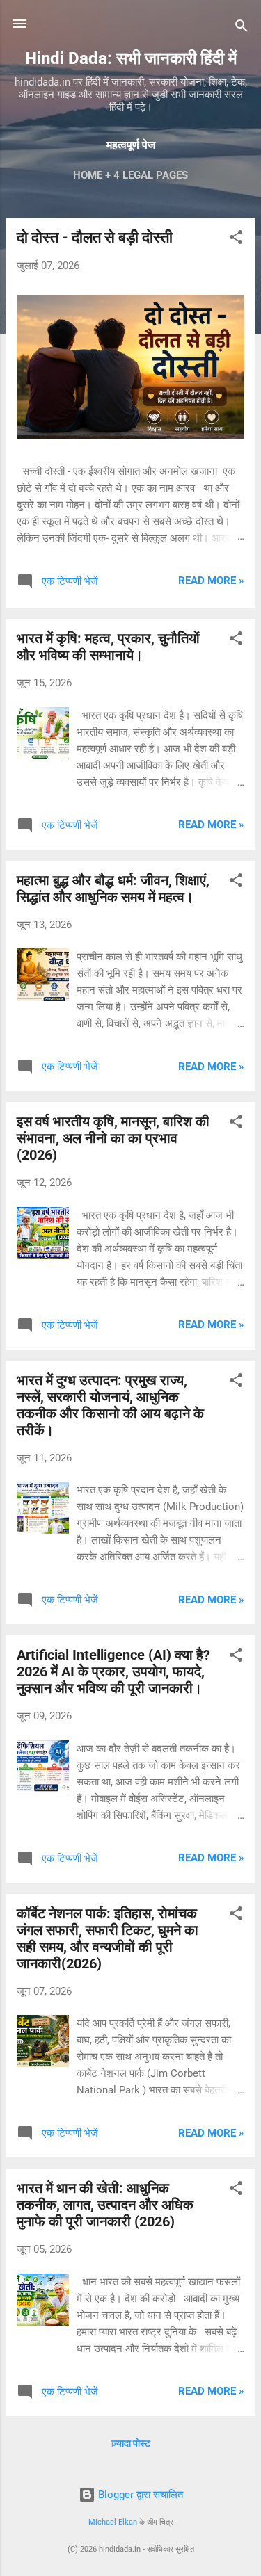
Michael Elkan (113, 2522)
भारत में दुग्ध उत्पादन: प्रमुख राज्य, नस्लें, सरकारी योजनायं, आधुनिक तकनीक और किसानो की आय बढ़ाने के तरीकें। (110, 1405)
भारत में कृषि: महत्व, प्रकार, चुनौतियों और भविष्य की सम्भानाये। (108, 647)
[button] (236, 240)
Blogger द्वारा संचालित (139, 2495)
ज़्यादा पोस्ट (131, 2443)
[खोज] (242, 28)
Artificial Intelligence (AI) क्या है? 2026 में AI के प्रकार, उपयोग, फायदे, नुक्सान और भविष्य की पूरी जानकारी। (113, 1671)
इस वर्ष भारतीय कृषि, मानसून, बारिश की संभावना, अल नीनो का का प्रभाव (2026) (113, 1138)
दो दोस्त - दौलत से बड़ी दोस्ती (95, 237)
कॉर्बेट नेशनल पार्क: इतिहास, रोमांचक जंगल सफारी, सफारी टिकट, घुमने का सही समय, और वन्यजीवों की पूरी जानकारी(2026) (108, 1938)
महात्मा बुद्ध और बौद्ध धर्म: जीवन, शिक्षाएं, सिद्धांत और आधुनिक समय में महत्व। (113, 889)
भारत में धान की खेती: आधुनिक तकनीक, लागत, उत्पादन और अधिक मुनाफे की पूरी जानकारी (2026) (105, 2205)
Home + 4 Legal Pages (130, 175)
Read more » (211, 581)
